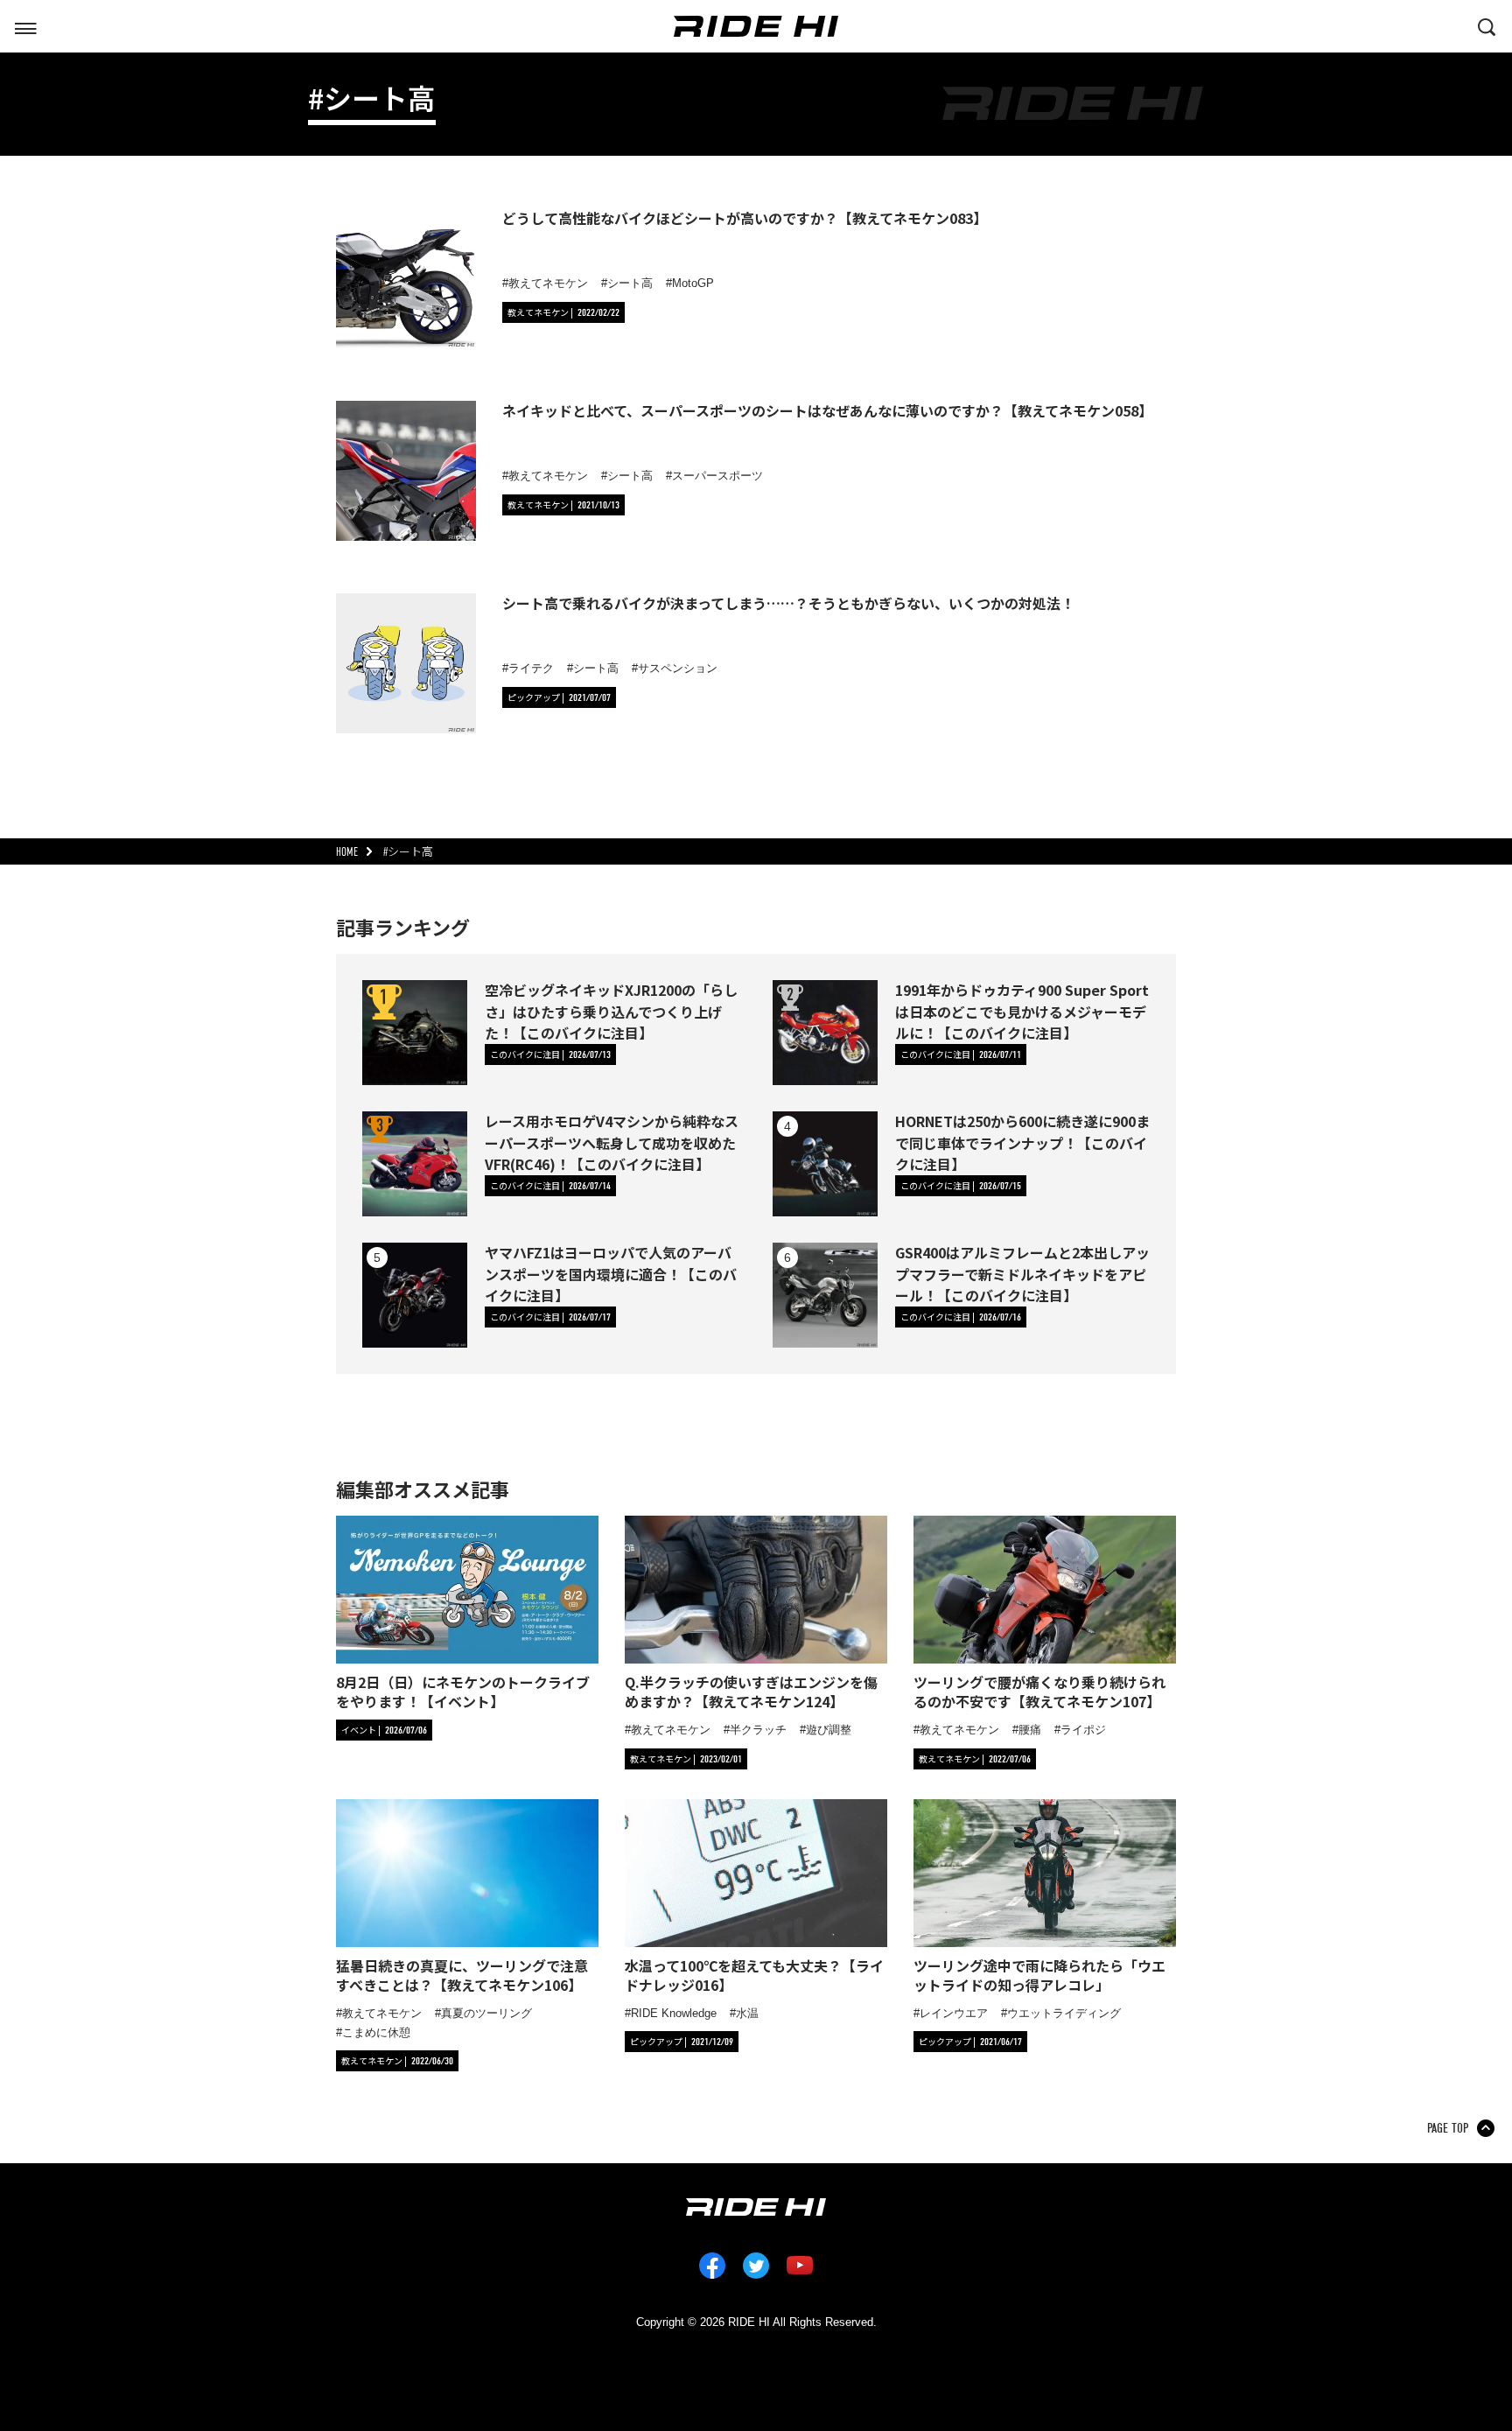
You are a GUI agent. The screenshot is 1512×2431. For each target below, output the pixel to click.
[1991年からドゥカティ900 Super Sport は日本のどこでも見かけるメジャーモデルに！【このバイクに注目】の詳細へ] (825, 1033)
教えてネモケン (548, 283)
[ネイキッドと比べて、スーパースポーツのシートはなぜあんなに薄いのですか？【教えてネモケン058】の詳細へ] (406, 471)
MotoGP (693, 283)
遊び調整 (829, 1730)
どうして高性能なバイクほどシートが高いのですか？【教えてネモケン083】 (745, 218)
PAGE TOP (1448, 2128)
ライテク (531, 668)
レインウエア (954, 2013)
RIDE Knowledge (674, 2013)
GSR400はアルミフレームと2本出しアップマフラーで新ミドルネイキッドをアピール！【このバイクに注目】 (1022, 1273)
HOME (347, 852)
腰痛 (1030, 1730)
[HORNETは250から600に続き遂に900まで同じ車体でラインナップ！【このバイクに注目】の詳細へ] (825, 1164)
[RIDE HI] (756, 26)
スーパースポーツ (717, 476)
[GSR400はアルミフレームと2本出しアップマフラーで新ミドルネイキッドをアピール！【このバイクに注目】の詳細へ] (825, 1295)
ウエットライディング (1064, 2013)
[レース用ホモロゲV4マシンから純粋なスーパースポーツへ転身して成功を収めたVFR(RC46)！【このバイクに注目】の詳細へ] (415, 1164)
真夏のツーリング (486, 2013)
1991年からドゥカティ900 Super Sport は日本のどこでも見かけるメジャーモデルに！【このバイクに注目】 (1022, 1011)
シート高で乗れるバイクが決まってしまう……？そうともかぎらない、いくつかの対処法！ (788, 603)
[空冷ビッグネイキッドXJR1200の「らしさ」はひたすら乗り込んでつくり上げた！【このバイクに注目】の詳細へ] (415, 1033)
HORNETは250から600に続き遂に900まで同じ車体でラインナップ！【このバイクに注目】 (1022, 1142)
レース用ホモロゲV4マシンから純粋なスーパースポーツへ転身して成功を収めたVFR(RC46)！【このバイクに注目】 (612, 1142)
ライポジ (1083, 1730)
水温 (747, 2013)
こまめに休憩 (376, 2032)
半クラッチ (758, 1730)
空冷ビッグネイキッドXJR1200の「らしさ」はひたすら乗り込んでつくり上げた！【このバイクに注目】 (611, 1011)
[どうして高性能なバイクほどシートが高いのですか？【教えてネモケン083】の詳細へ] (406, 278)
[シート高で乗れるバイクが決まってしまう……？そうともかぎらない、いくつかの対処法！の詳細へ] (406, 663)
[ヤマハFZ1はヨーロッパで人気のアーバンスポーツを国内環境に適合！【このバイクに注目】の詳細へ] (415, 1295)
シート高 (630, 283)
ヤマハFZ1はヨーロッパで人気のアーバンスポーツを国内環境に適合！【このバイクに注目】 (611, 1273)
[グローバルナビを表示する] (25, 25)
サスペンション (678, 668)
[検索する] (1487, 25)
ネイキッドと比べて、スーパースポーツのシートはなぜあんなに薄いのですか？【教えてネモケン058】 (827, 410)
